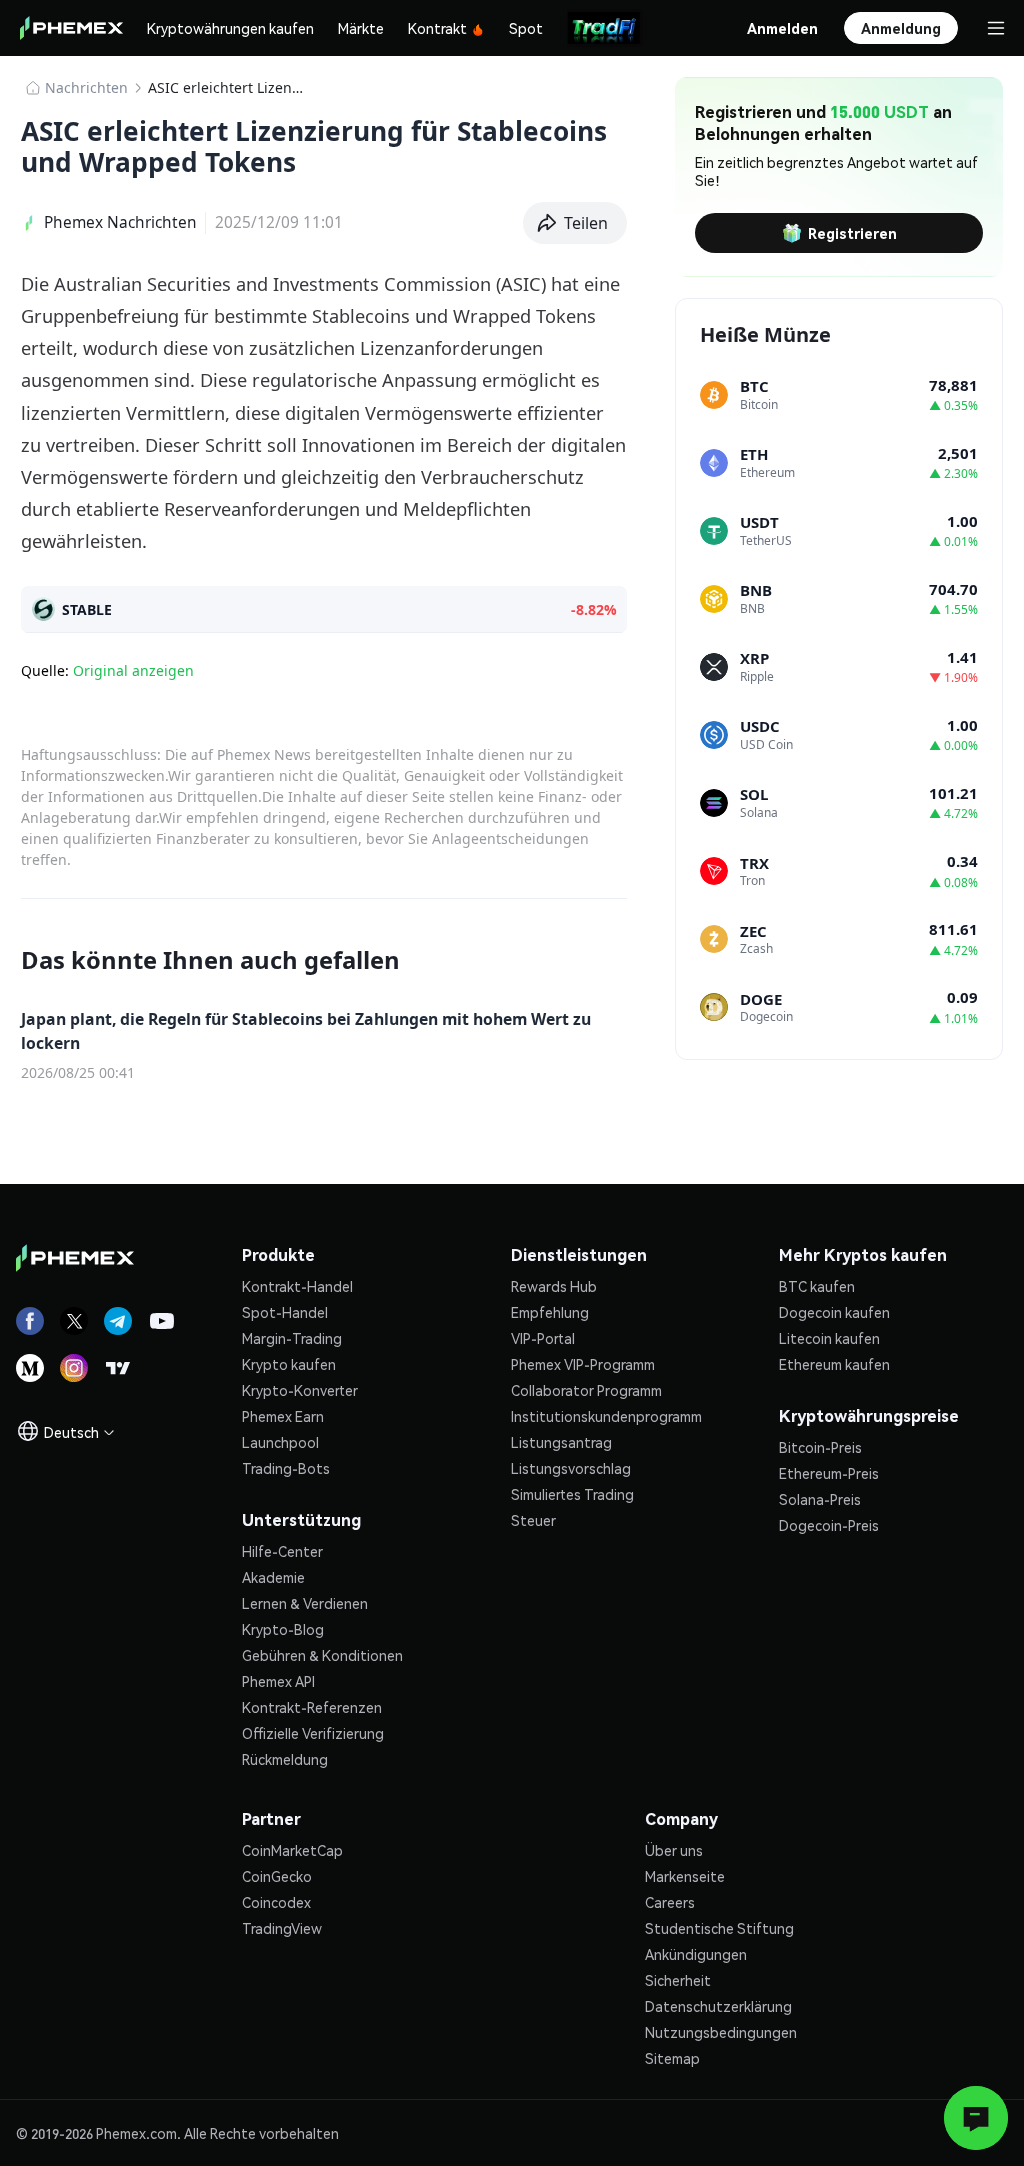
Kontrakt (437, 28)
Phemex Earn (283, 1416)
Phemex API (278, 1681)
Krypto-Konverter (300, 1390)
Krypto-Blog (283, 1629)
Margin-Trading (292, 1338)
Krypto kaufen (289, 1364)
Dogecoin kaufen (834, 1312)
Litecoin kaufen (829, 1338)
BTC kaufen (817, 1286)
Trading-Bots (286, 1468)
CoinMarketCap (292, 1850)
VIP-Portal (543, 1338)
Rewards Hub (554, 1286)
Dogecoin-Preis (829, 1525)
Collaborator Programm (586, 1390)
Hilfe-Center (282, 1551)
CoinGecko (277, 1876)
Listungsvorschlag (571, 1468)
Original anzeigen (133, 670)
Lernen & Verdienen (305, 1603)
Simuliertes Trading (572, 1494)
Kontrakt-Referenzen (312, 1707)
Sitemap (672, 2058)
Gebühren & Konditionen (322, 1655)
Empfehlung (550, 1312)
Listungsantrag (561, 1442)
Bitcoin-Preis (820, 1447)
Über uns (674, 1850)
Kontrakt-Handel (297, 1286)
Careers (670, 1902)
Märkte (361, 28)
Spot (526, 28)
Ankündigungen (696, 1954)
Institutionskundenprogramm (606, 1416)
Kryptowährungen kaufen (230, 28)
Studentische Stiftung (719, 1928)
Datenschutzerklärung (718, 2006)
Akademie (273, 1577)
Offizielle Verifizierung (313, 1733)
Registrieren (852, 233)
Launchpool (280, 1442)
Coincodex (276, 1902)
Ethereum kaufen (834, 1364)
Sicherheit (678, 1980)
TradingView (282, 1928)
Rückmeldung (285, 1759)
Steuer (533, 1520)
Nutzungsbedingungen (721, 2032)
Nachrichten (86, 87)
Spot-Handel (285, 1312)
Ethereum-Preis (829, 1473)
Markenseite (685, 1876)
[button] (575, 223)
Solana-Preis (820, 1499)
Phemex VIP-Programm (583, 1364)
